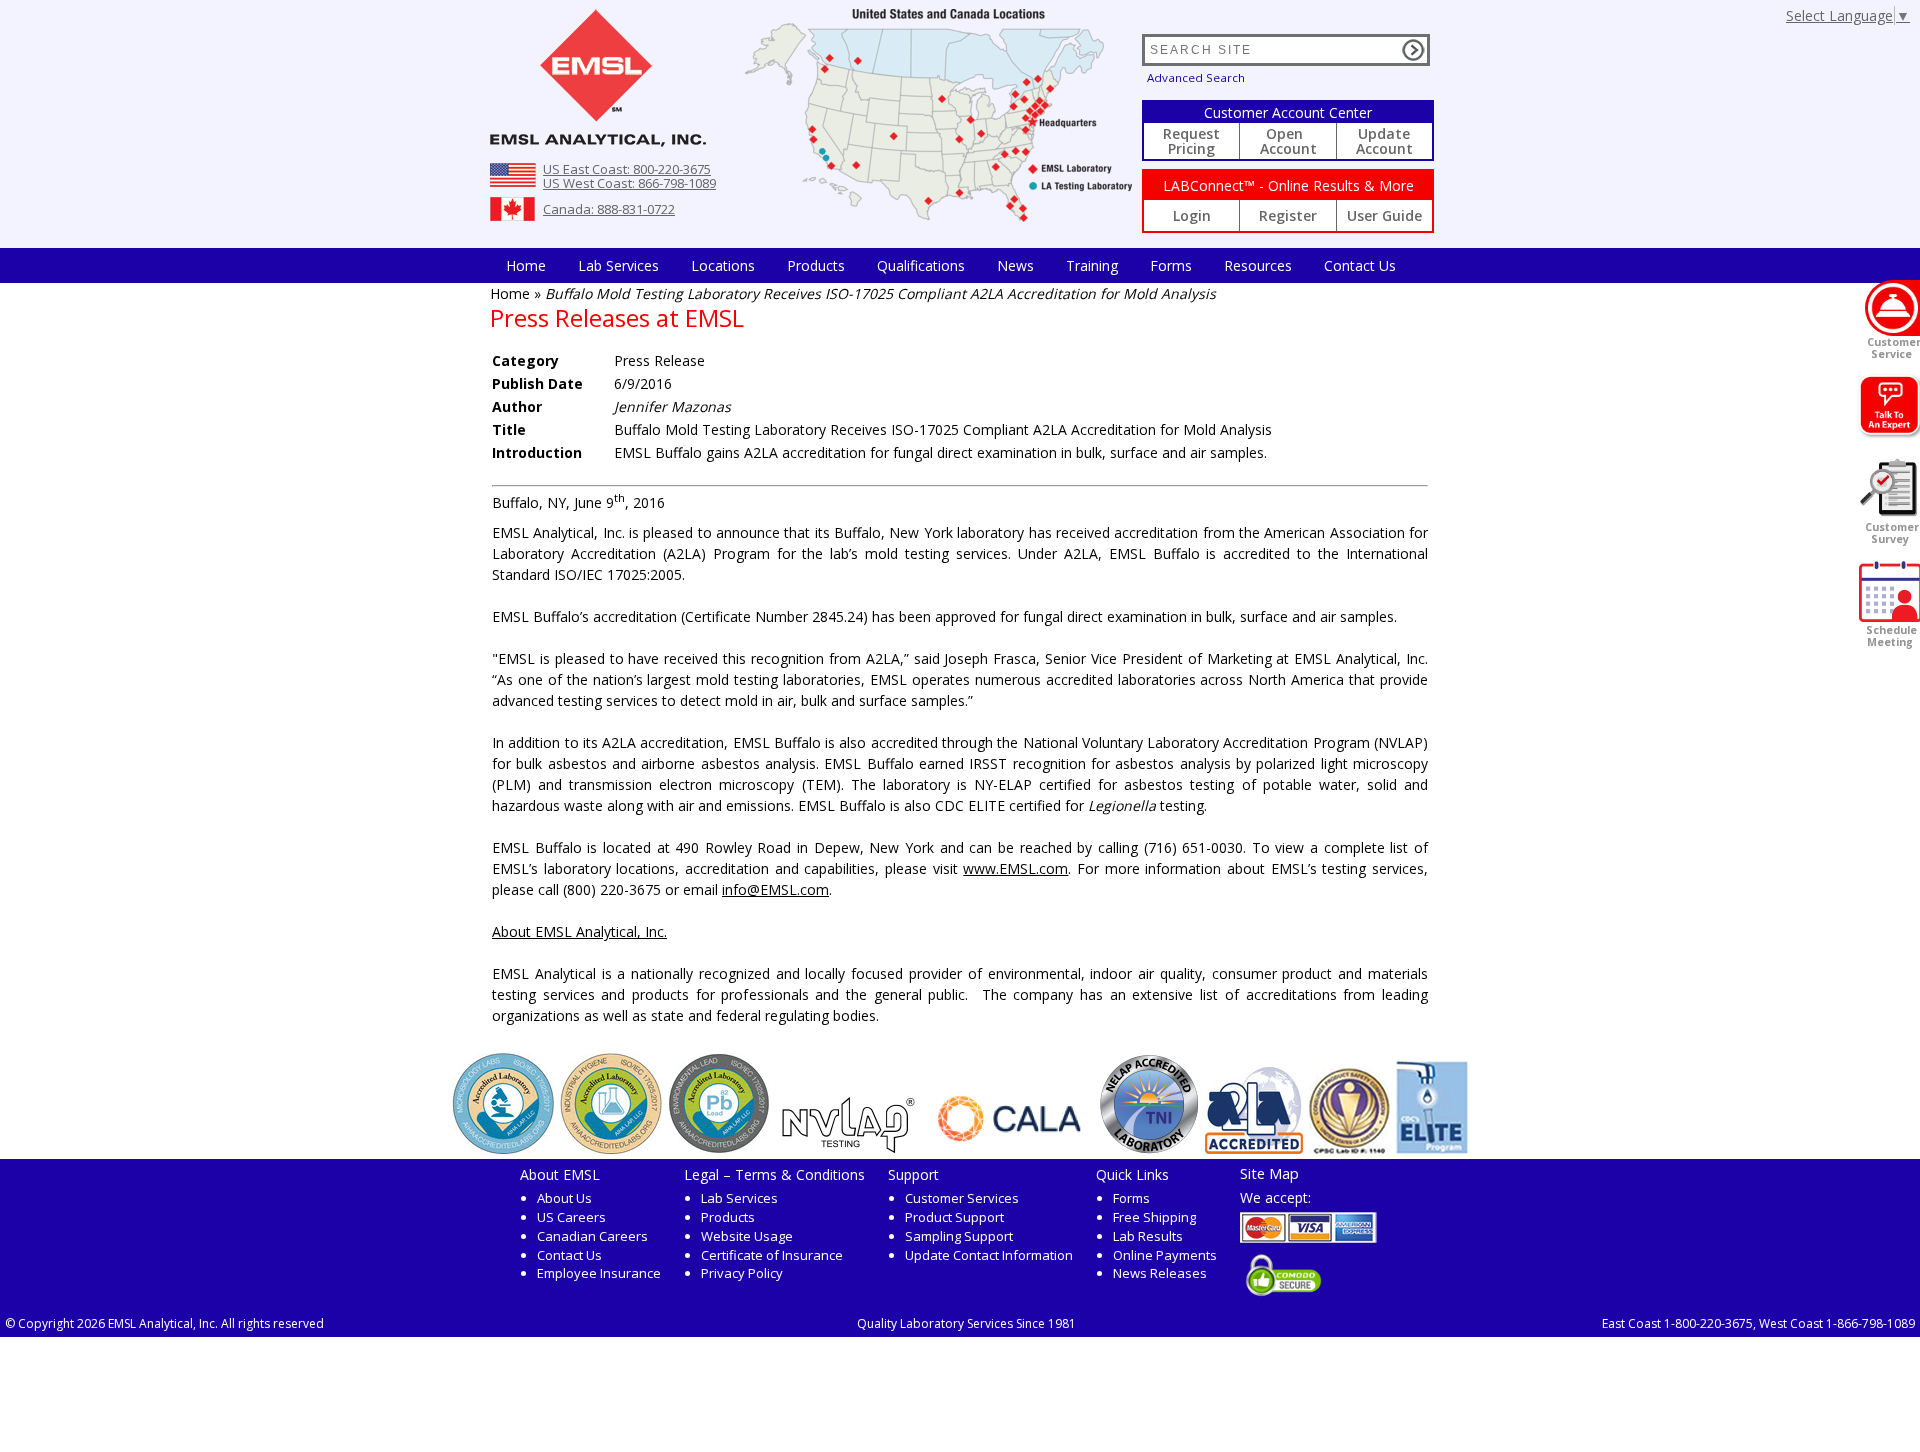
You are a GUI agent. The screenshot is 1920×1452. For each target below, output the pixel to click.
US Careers (571, 1217)
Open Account (1288, 141)
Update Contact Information (989, 1255)
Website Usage (747, 1236)
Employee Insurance (599, 1273)
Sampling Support (959, 1236)
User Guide (1384, 215)
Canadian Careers (592, 1236)
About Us (564, 1198)
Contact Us (1360, 265)
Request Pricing (1191, 141)
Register (1288, 215)
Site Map (1269, 1173)
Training (1092, 265)
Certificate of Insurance (772, 1255)
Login (1192, 215)
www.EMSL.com (1015, 868)
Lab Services (739, 1198)
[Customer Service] (1892, 308)
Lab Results (1148, 1236)
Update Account (1384, 141)
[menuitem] (526, 265)
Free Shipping (1154, 1217)
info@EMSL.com (775, 889)
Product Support (954, 1217)
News (1015, 265)
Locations (723, 265)
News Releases (1160, 1273)
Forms (1171, 265)
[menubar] (951, 265)
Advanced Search (1196, 77)
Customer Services (962, 1198)
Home (526, 265)
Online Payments (1165, 1255)
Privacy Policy (742, 1273)
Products (816, 265)
